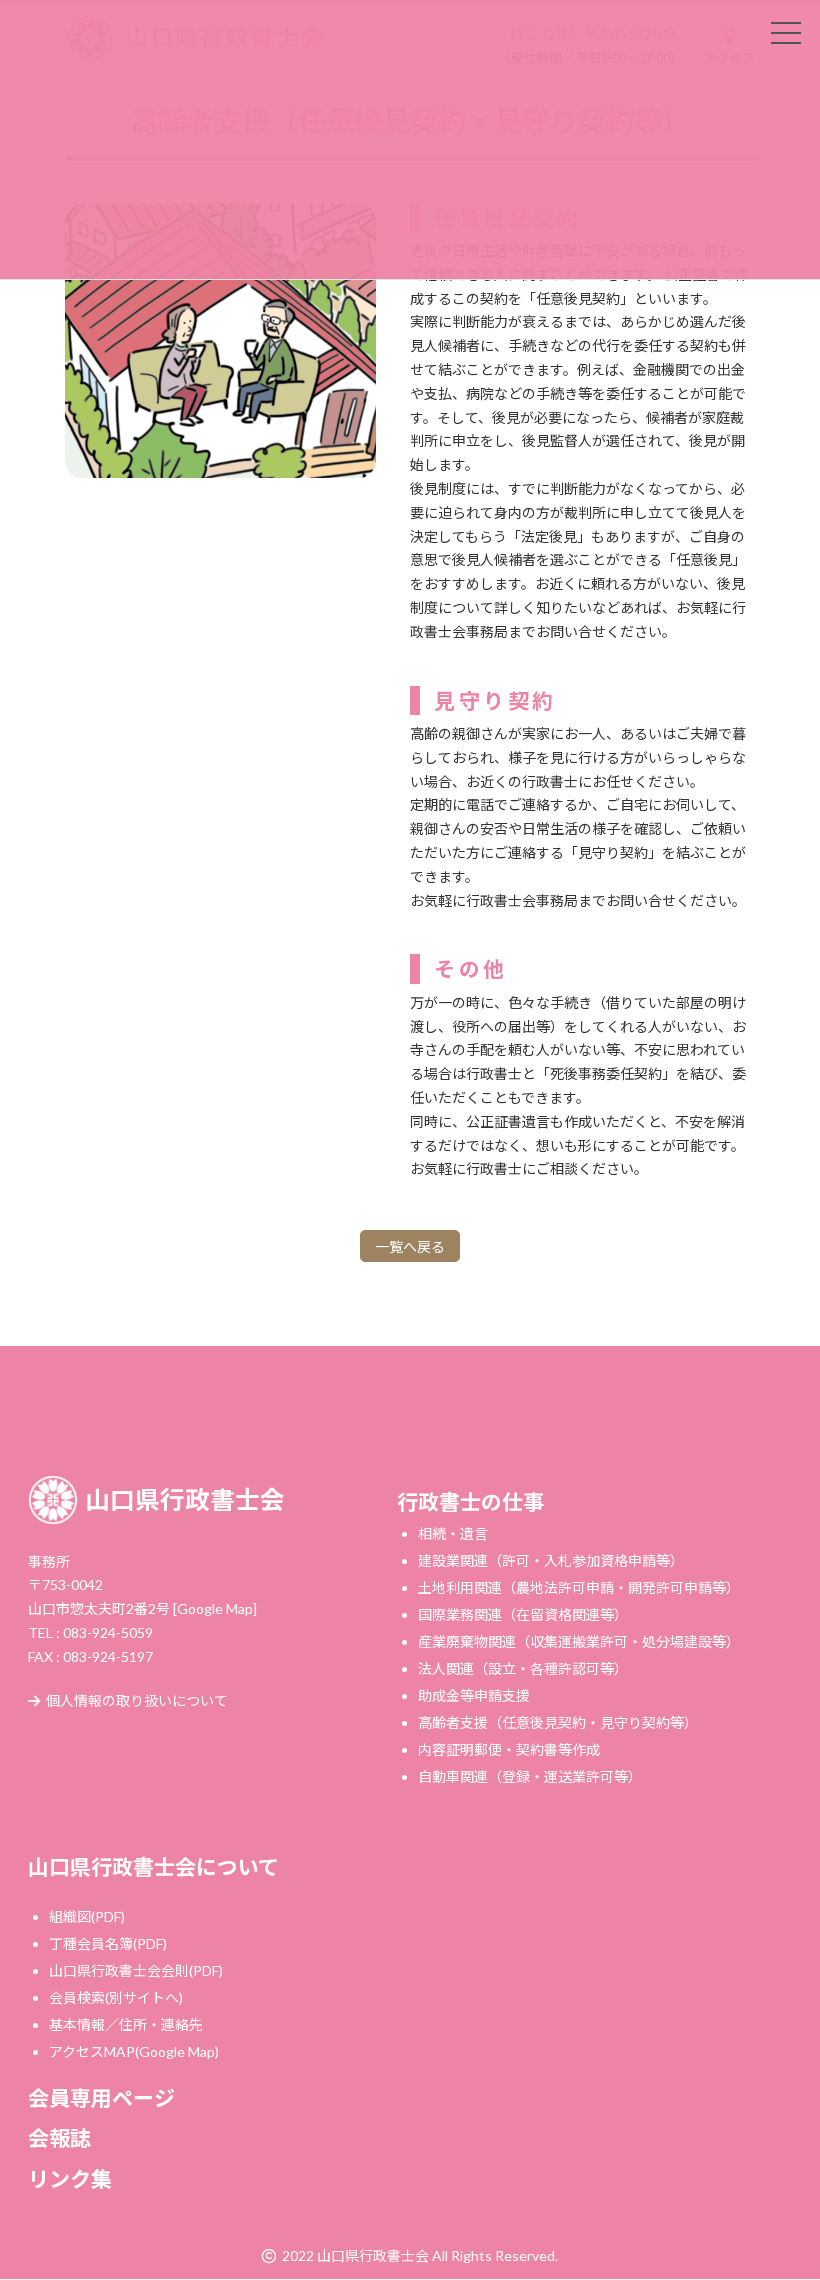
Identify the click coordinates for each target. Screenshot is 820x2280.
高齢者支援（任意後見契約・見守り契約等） (558, 1722)
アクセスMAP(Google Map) (134, 2051)
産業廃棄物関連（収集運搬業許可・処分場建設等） (579, 1641)
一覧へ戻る (410, 1246)
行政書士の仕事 (470, 1501)
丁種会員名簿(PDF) (108, 1943)
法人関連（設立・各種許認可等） (523, 1668)
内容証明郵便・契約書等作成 (509, 1749)
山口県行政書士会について (153, 1866)
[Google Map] (215, 1608)
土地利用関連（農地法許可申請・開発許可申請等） (579, 1587)
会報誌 (59, 2138)
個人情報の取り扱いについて (137, 1701)
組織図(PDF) (87, 1916)
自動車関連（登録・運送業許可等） (530, 1776)
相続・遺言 (453, 1533)
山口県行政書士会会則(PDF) (136, 1970)
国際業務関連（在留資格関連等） (523, 1614)
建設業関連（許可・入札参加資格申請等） (551, 1560)
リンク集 (70, 2178)
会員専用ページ (101, 2097)
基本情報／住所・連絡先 (126, 2024)
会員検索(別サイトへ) (116, 1997)
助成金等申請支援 (474, 1695)
